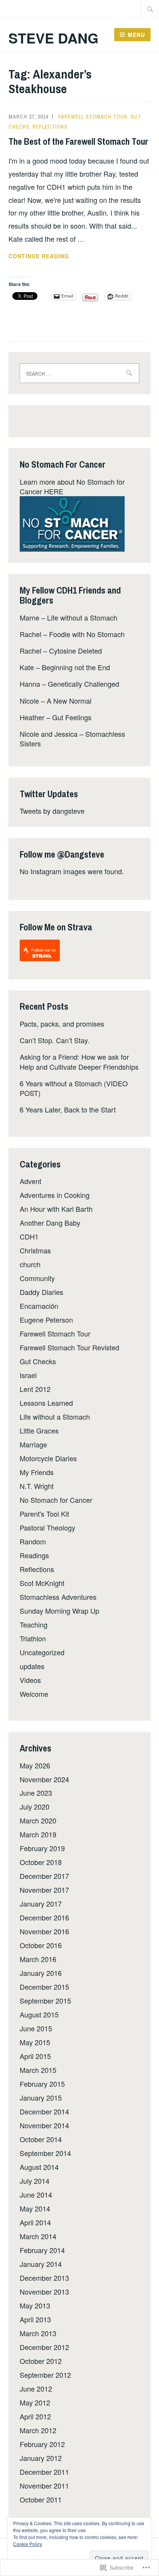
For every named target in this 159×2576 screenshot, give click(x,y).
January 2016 (41, 1973)
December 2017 (44, 1876)
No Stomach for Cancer (56, 1500)
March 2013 (38, 2333)
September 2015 (45, 2001)
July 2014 (35, 2181)
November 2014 (44, 2125)
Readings (34, 1555)
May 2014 (35, 2208)
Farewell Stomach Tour (93, 117)
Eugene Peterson (46, 1320)
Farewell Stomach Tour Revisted (69, 1347)
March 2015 (38, 2070)
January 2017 (41, 1904)
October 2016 (41, 1945)
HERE (54, 491)
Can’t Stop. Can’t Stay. (55, 1040)
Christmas (35, 1250)
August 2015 (39, 2014)
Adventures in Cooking (55, 1195)
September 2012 (45, 2375)
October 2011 (41, 2499)
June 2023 (36, 1793)
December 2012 (44, 2347)
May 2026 (35, 1765)
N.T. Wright (37, 1486)
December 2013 (44, 2278)
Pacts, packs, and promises (62, 1024)
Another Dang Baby (50, 1223)
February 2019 (42, 1848)
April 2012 (35, 2416)
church (30, 1264)
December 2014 (44, 2111)
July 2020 (35, 1807)
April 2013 (35, 2319)
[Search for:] (150, 9)
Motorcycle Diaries (48, 1458)
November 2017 (44, 1890)
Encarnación (39, 1306)
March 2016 (38, 1959)
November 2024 (44, 1779)
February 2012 (42, 2444)
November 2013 (44, 2292)
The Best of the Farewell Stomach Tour (78, 141)
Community (37, 1278)
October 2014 (41, 2139)
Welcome (34, 1694)
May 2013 (35, 2305)
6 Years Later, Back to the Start (68, 1109)
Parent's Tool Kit (44, 1514)
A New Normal (69, 701)
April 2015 (35, 2056)
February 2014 (42, 2250)
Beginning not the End (76, 667)
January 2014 (41, 2264)
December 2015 (44, 1987)
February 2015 (42, 2084)
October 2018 (41, 1862)
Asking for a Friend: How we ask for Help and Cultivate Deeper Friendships (79, 1061)
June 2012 (36, 2389)
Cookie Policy (28, 2544)
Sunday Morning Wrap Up (59, 1611)
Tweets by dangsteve (52, 811)
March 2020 (38, 1820)
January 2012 (41, 2458)
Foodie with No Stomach (87, 634)
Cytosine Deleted (75, 651)
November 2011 (44, 2486)
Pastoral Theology (47, 1527)
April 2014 (35, 2222)
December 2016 (44, 1917)
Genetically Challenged (84, 684)
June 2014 (36, 2195)
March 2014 (38, 2236)
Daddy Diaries (41, 1292)
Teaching (34, 1624)
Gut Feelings (72, 717)
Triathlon (33, 1638)
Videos (30, 1680)
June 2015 (36, 2028)
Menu (136, 35)
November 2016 (44, 1931)
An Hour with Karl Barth (56, 1209)
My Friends (37, 1472)
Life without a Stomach (82, 617)
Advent (30, 1181)
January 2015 (41, 2098)
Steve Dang (53, 38)
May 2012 (35, 2402)
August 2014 (39, 2167)
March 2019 (38, 1834)
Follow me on (44, 950)
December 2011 (44, 2472)
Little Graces (39, 1430)
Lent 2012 (35, 1389)
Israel (28, 1375)
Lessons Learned (46, 1403)
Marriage (33, 1444)
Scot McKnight (42, 1583)
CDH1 (29, 1236)
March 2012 (38, 2430)
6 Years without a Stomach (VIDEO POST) (74, 1088)
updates (32, 1666)
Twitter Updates (49, 794)
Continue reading (39, 256)
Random (33, 1541)
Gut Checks (38, 1361)
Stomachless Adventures (58, 1597)
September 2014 (45, 2153)
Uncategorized (42, 1652)
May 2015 (35, 2042)
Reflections (50, 127)
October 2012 (41, 2361)
